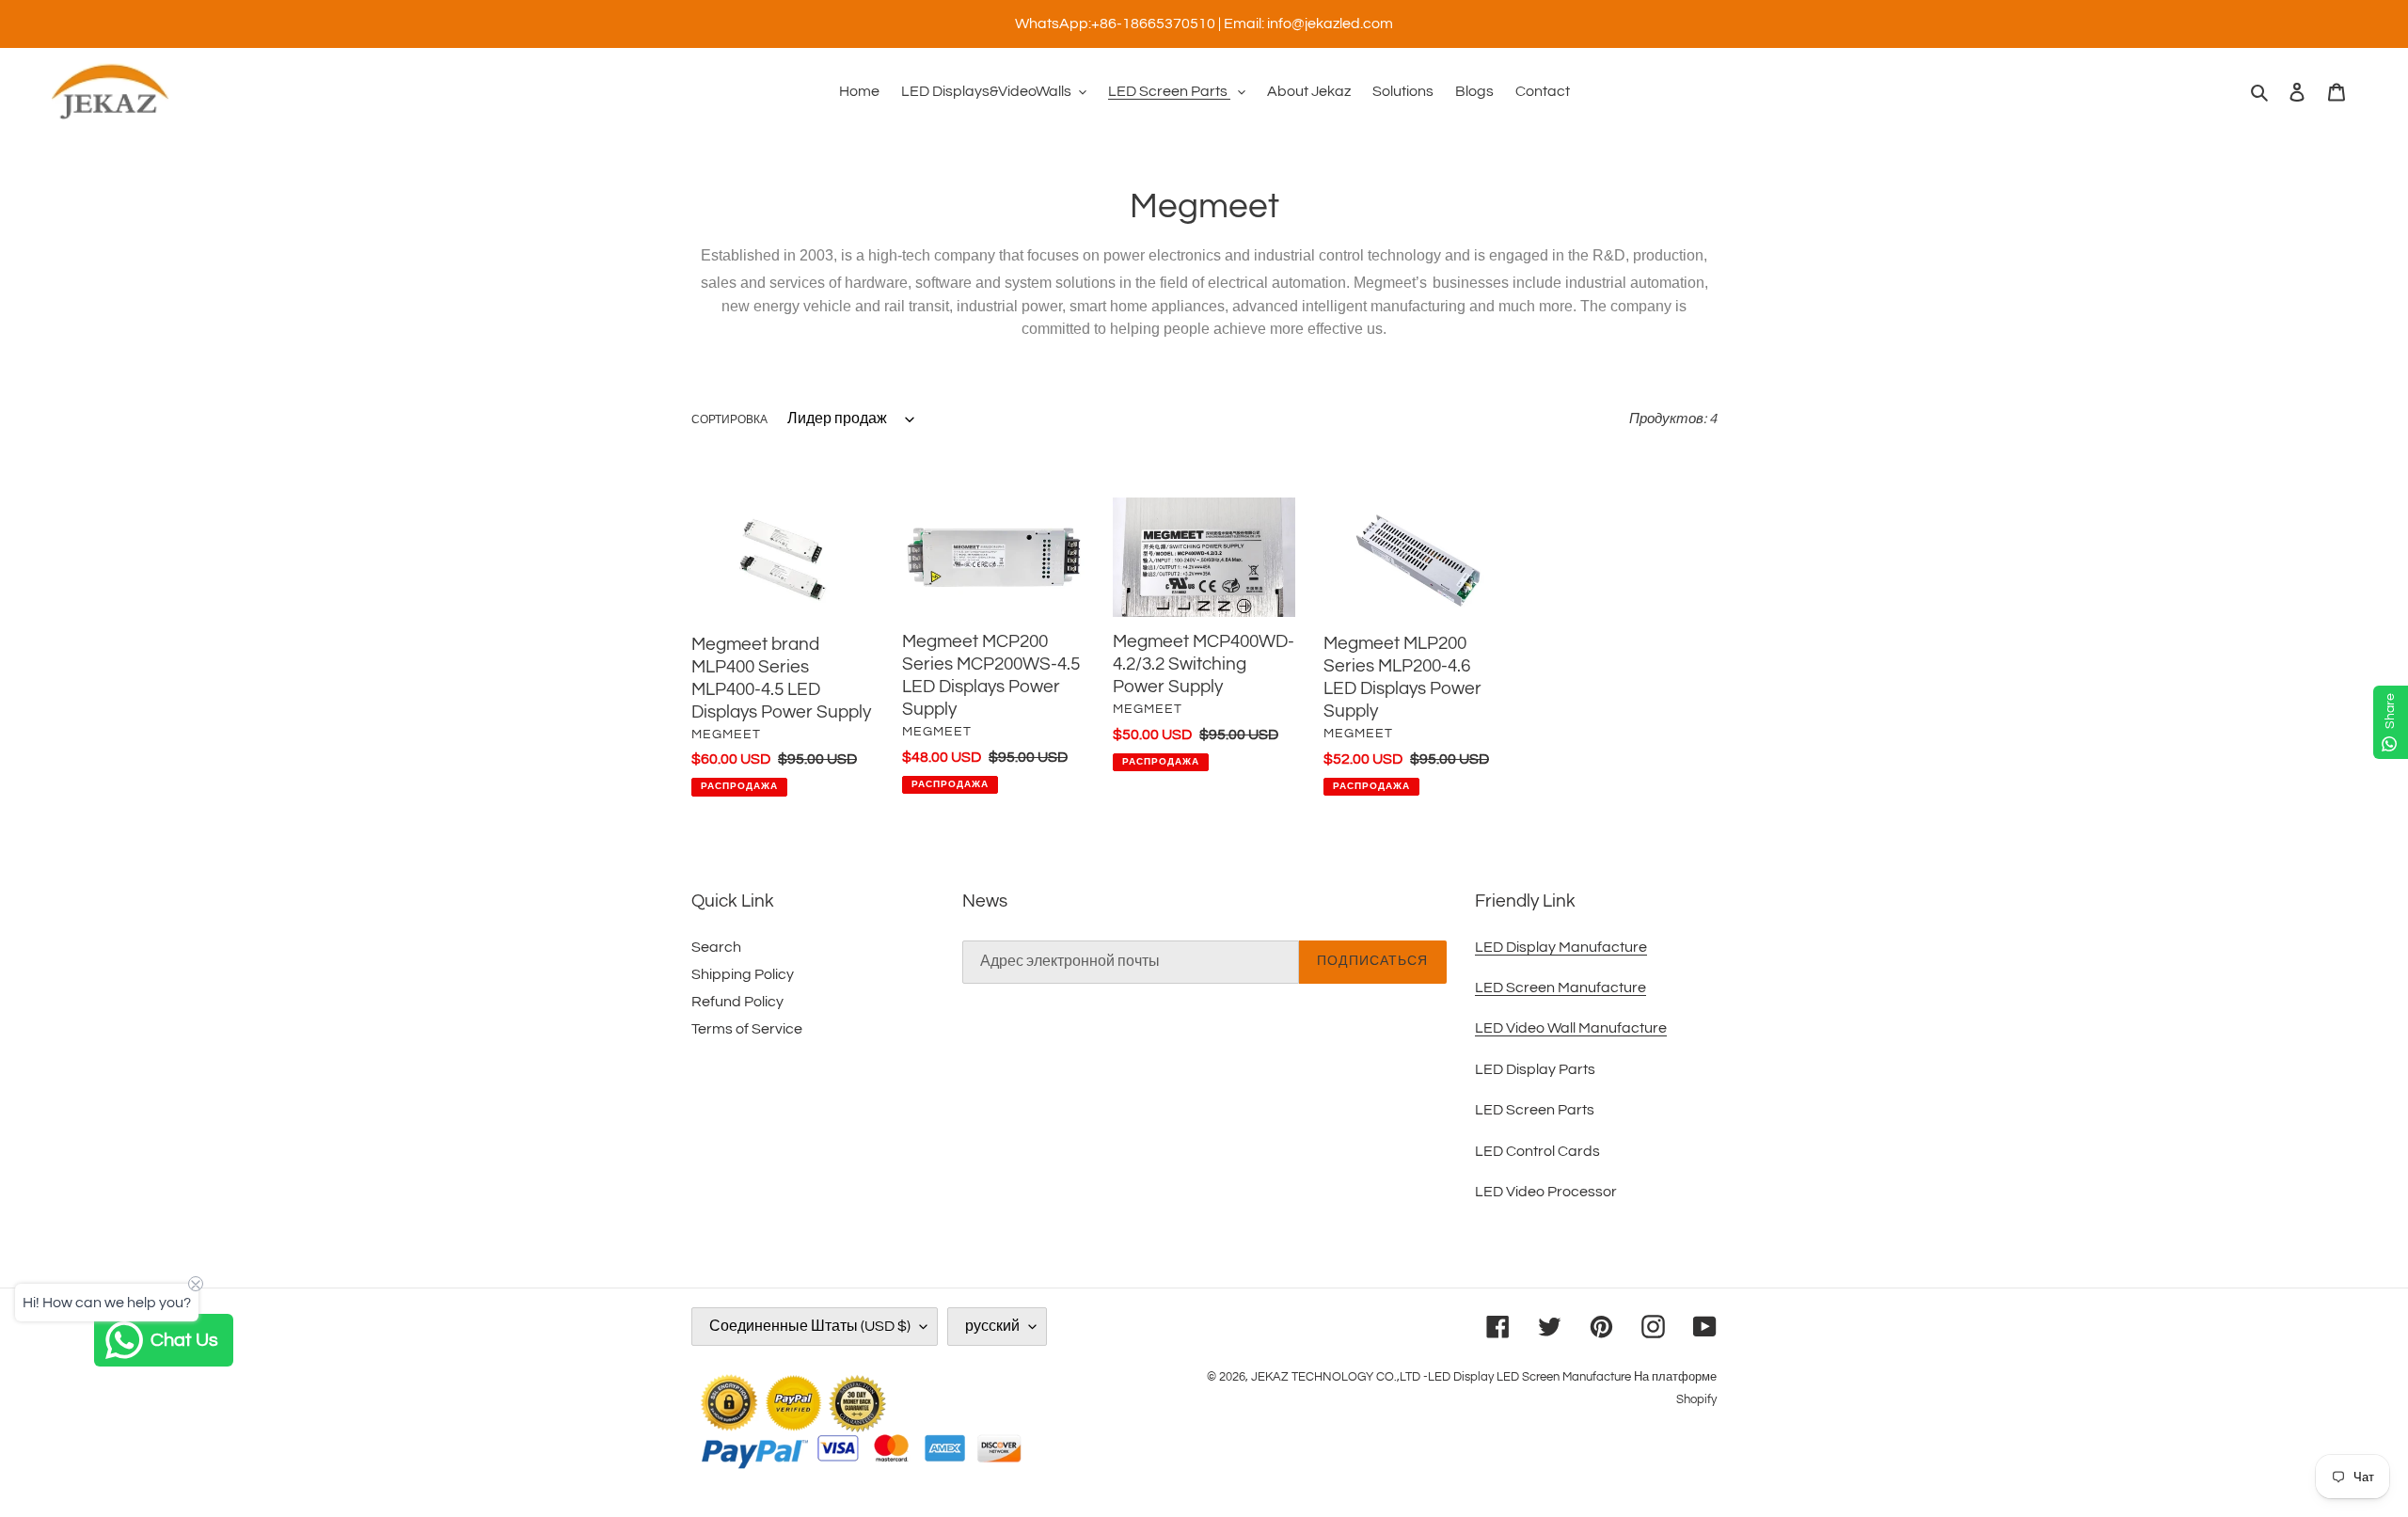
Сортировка (729, 420)
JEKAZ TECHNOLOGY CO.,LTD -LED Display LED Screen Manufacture (1441, 1377)
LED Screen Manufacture (1560, 988)
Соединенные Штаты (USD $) (810, 1326)
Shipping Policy (743, 974)
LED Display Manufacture (1561, 947)
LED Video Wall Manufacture (1571, 1028)
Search (716, 947)
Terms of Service (747, 1029)
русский (992, 1326)
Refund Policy (737, 1002)
